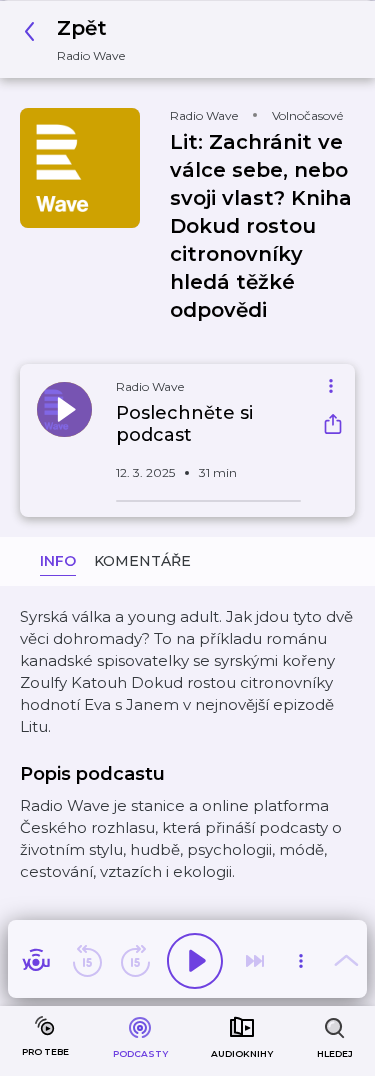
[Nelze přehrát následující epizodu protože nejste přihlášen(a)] (255, 961)
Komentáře (142, 561)
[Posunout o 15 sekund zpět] (87, 961)
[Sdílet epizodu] (333, 426)
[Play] (195, 961)
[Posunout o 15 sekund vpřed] (135, 961)
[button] (80, 39)
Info (58, 561)
